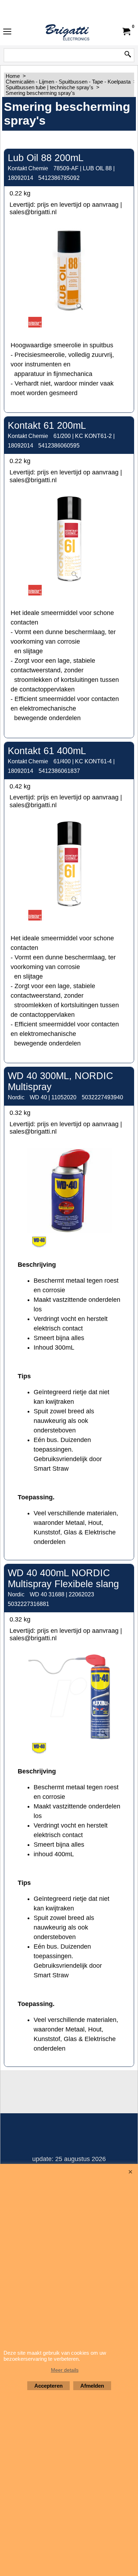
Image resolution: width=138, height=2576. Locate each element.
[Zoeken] (128, 55)
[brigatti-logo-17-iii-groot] (68, 32)
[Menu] (7, 32)
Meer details (65, 2370)
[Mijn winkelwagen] (126, 32)
